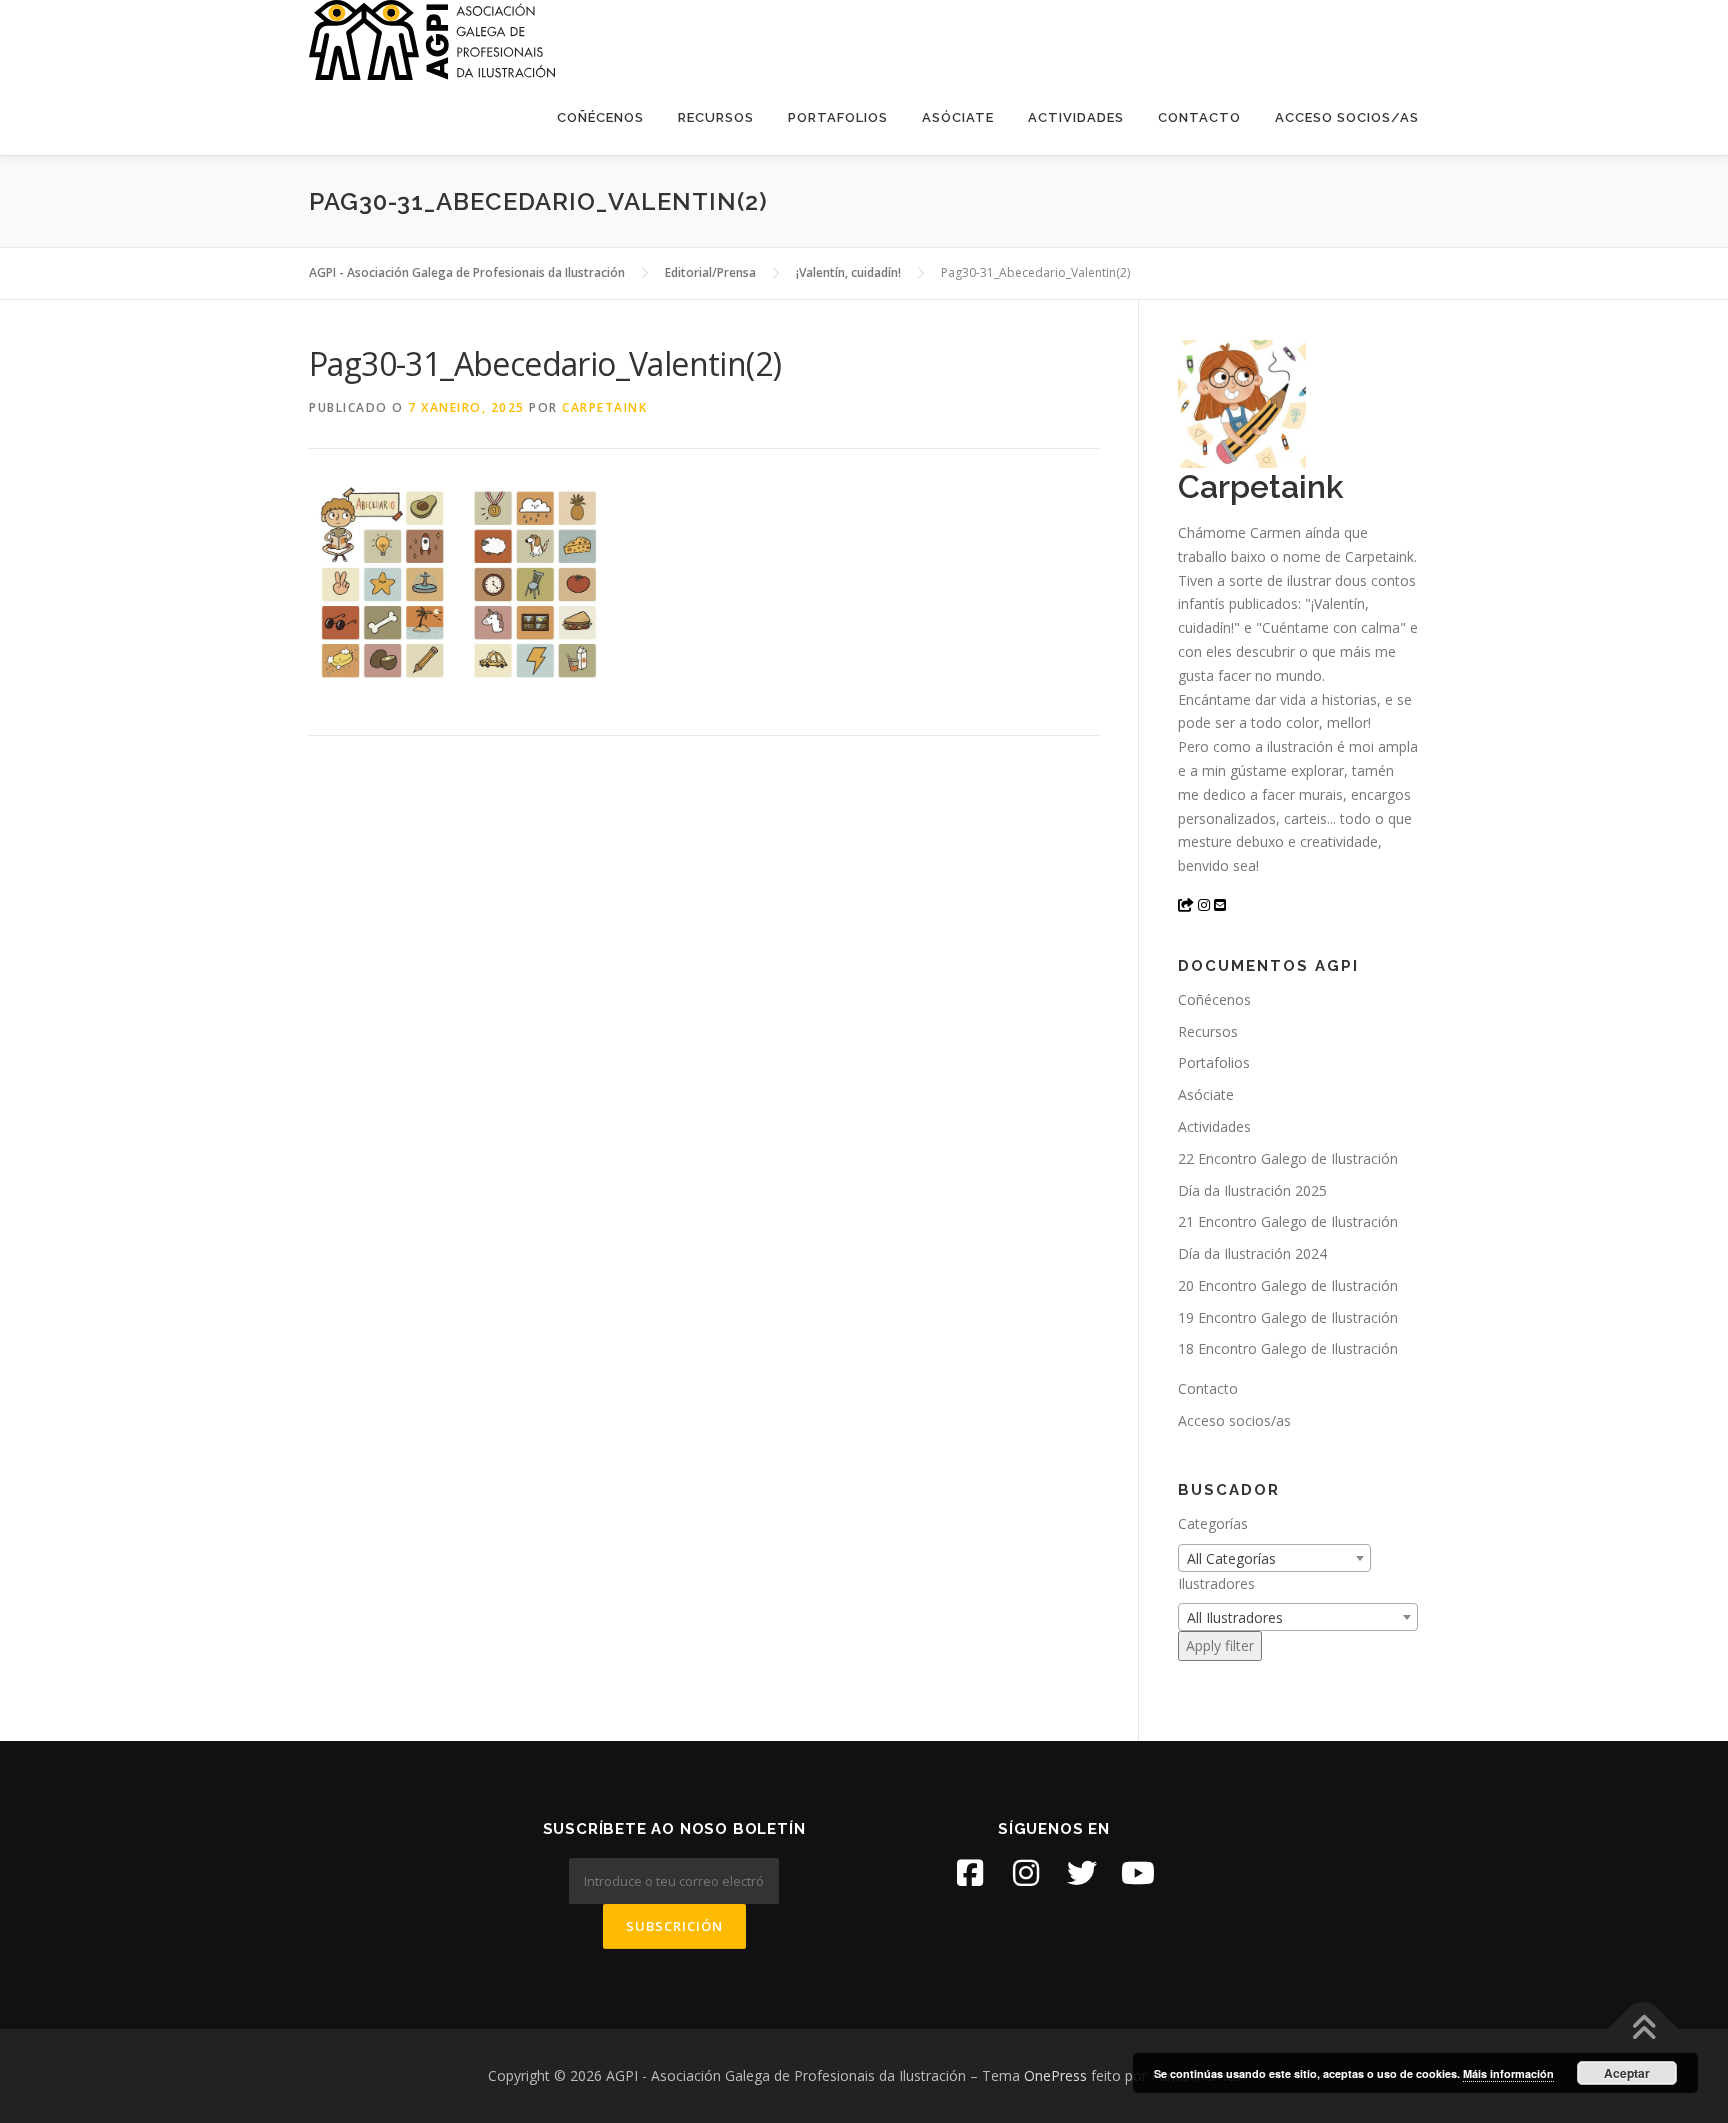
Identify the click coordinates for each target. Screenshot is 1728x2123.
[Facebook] (970, 1873)
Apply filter (1220, 1645)
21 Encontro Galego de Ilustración (1288, 1221)
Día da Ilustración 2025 (1252, 1190)
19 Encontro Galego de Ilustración (1288, 1317)
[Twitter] (1082, 1873)
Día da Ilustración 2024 (1252, 1253)
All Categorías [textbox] (1231, 1558)
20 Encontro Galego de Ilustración (1288, 1285)
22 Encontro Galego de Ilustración (1288, 1158)
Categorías (1213, 1523)
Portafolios (838, 117)
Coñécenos (600, 117)
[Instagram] (1026, 1873)
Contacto (1199, 117)
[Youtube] (1138, 1873)
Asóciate (958, 117)
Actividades (1076, 117)
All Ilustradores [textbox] (1235, 1617)
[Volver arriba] (1643, 2028)
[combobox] (1274, 1558)
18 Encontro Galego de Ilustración (1288, 1348)
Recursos (716, 117)
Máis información (1508, 2073)
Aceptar (1627, 2073)
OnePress (1055, 2075)
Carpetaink (604, 407)
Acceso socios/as (1347, 117)
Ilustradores (1216, 1583)
